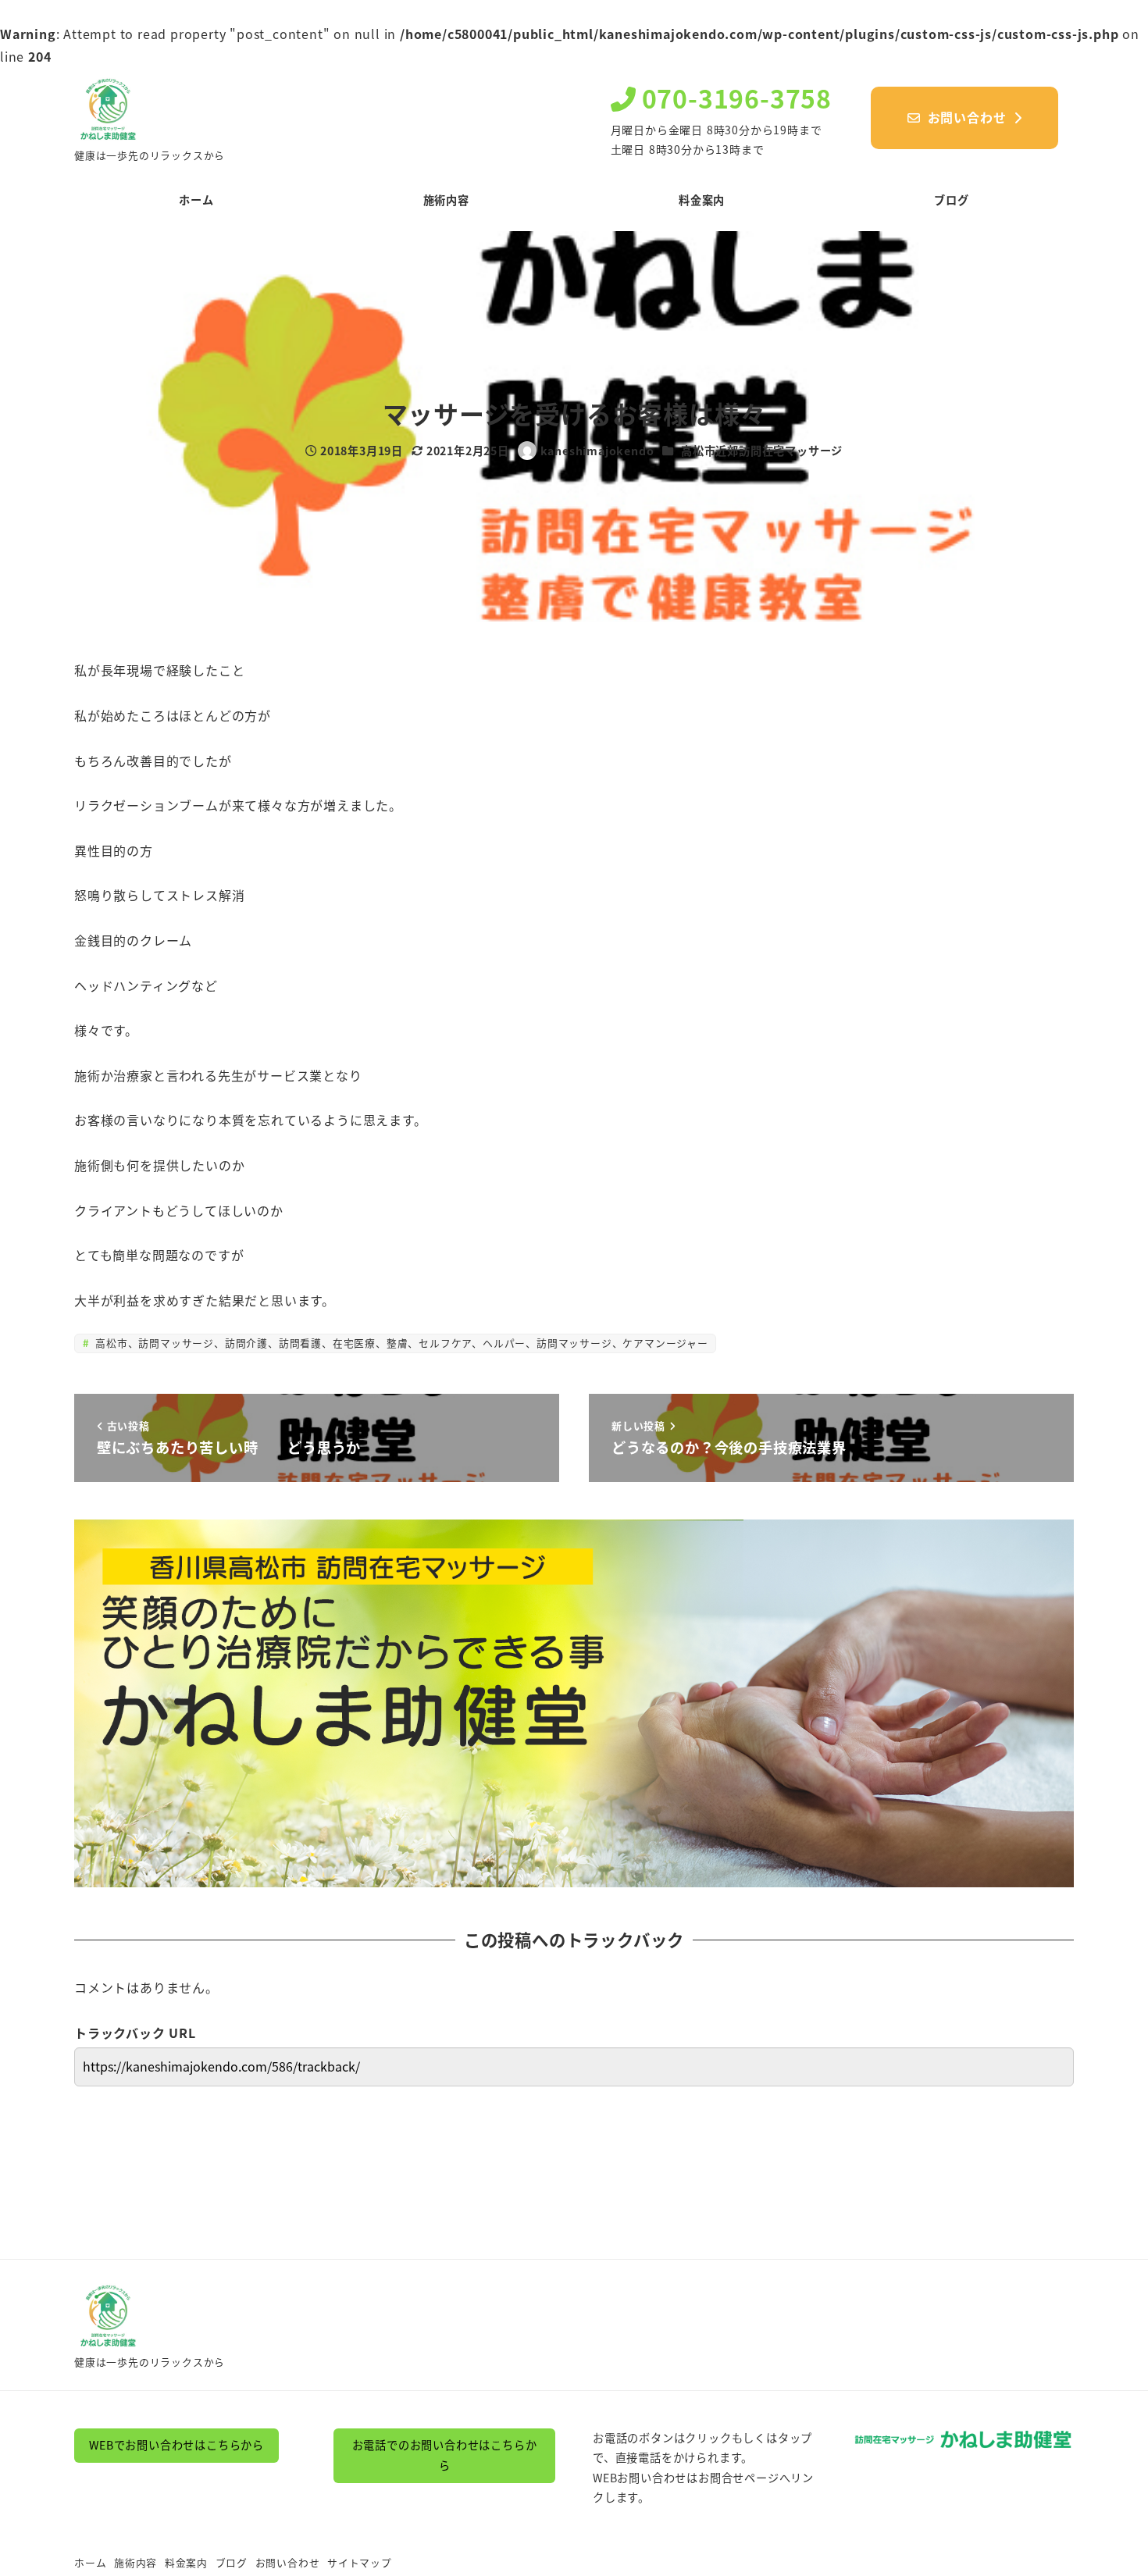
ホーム (90, 2562)
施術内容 (135, 2562)
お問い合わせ (288, 2562)
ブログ (232, 2562)
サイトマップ (360, 2562)
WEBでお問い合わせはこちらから (176, 2445)
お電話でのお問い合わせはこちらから (445, 2455)
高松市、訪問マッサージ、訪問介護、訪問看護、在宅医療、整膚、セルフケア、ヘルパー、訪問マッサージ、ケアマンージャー (399, 1343)
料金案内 (186, 2562)
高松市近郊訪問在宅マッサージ (762, 451)
